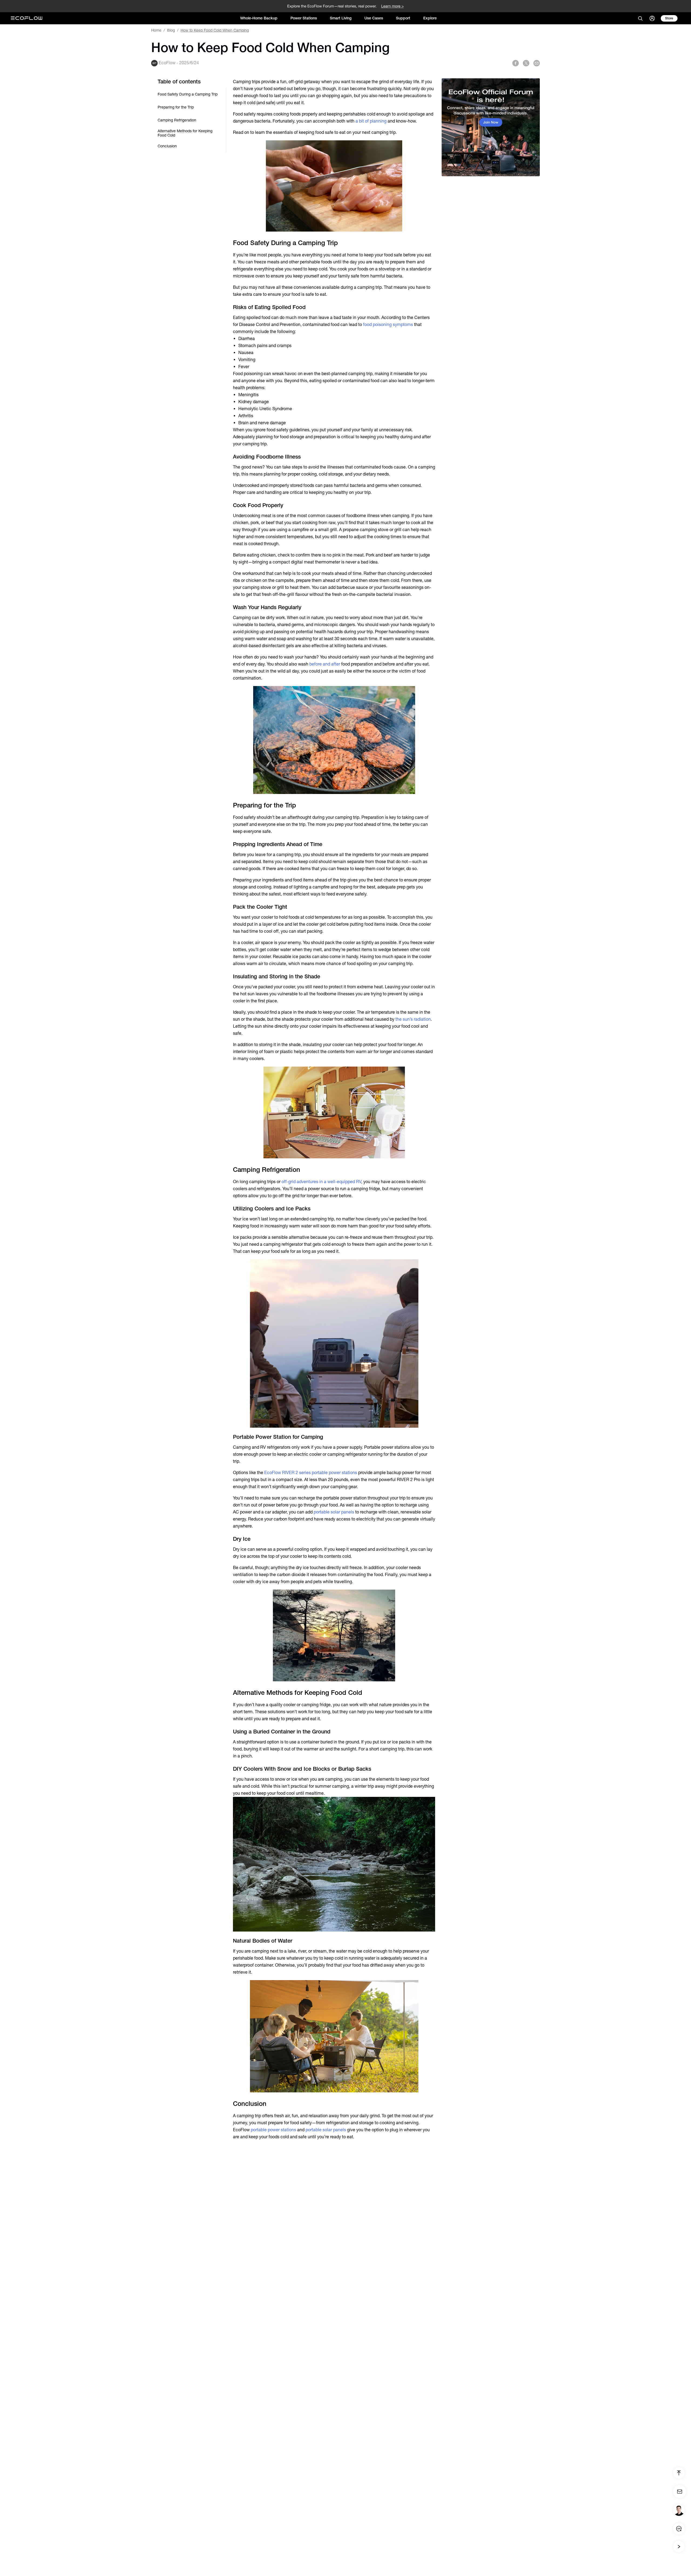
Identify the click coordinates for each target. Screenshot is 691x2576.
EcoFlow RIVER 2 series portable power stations (311, 1473)
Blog (171, 30)
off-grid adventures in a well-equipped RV (321, 1182)
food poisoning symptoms (388, 325)
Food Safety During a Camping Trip (188, 94)
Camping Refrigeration (177, 120)
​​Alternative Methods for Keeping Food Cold (185, 133)
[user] (652, 18)
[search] (640, 18)
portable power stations (273, 2130)
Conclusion (167, 146)
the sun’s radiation (413, 1019)
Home (156, 30)
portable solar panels (334, 1512)
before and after (325, 664)
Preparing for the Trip (176, 107)
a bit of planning (371, 121)
